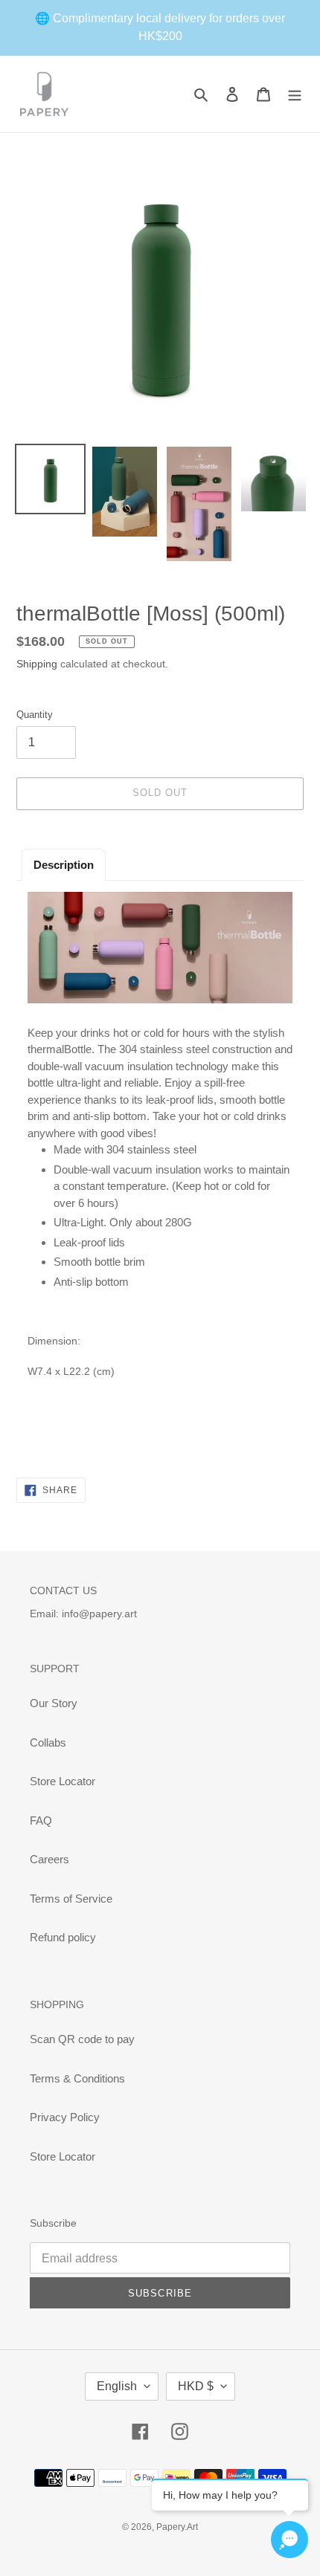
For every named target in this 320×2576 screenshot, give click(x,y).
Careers (49, 1859)
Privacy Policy (65, 2117)
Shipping (37, 664)
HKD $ (196, 2386)
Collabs (48, 1742)
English (117, 2386)
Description (64, 865)
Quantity (35, 715)
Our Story (54, 1703)
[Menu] (295, 94)
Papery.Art (177, 2527)
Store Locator (63, 1781)
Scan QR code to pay (82, 2039)
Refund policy (63, 1937)
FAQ (41, 1821)
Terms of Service (71, 1899)
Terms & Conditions (77, 2078)
